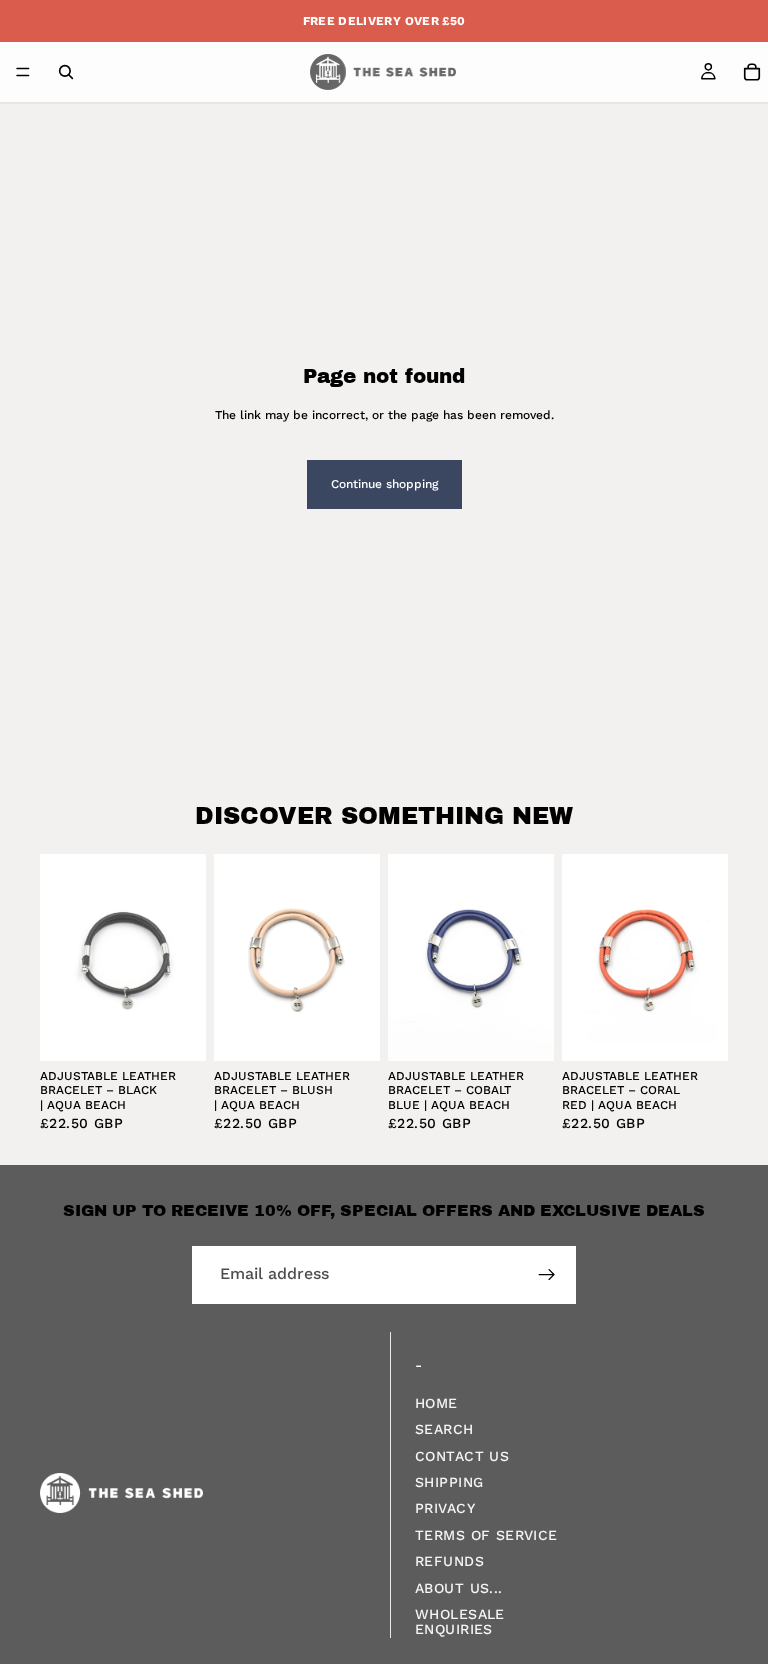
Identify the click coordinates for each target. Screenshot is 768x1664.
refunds (449, 1561)
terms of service (486, 1534)
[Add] (175, 1030)
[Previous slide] (62, 957)
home (436, 1402)
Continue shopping (384, 484)
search (444, 1429)
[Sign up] (547, 1275)
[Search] (66, 72)
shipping (449, 1482)
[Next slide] (184, 957)
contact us (462, 1455)
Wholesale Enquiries (460, 1621)
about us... (459, 1587)
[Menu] (23, 72)
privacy (445, 1508)
